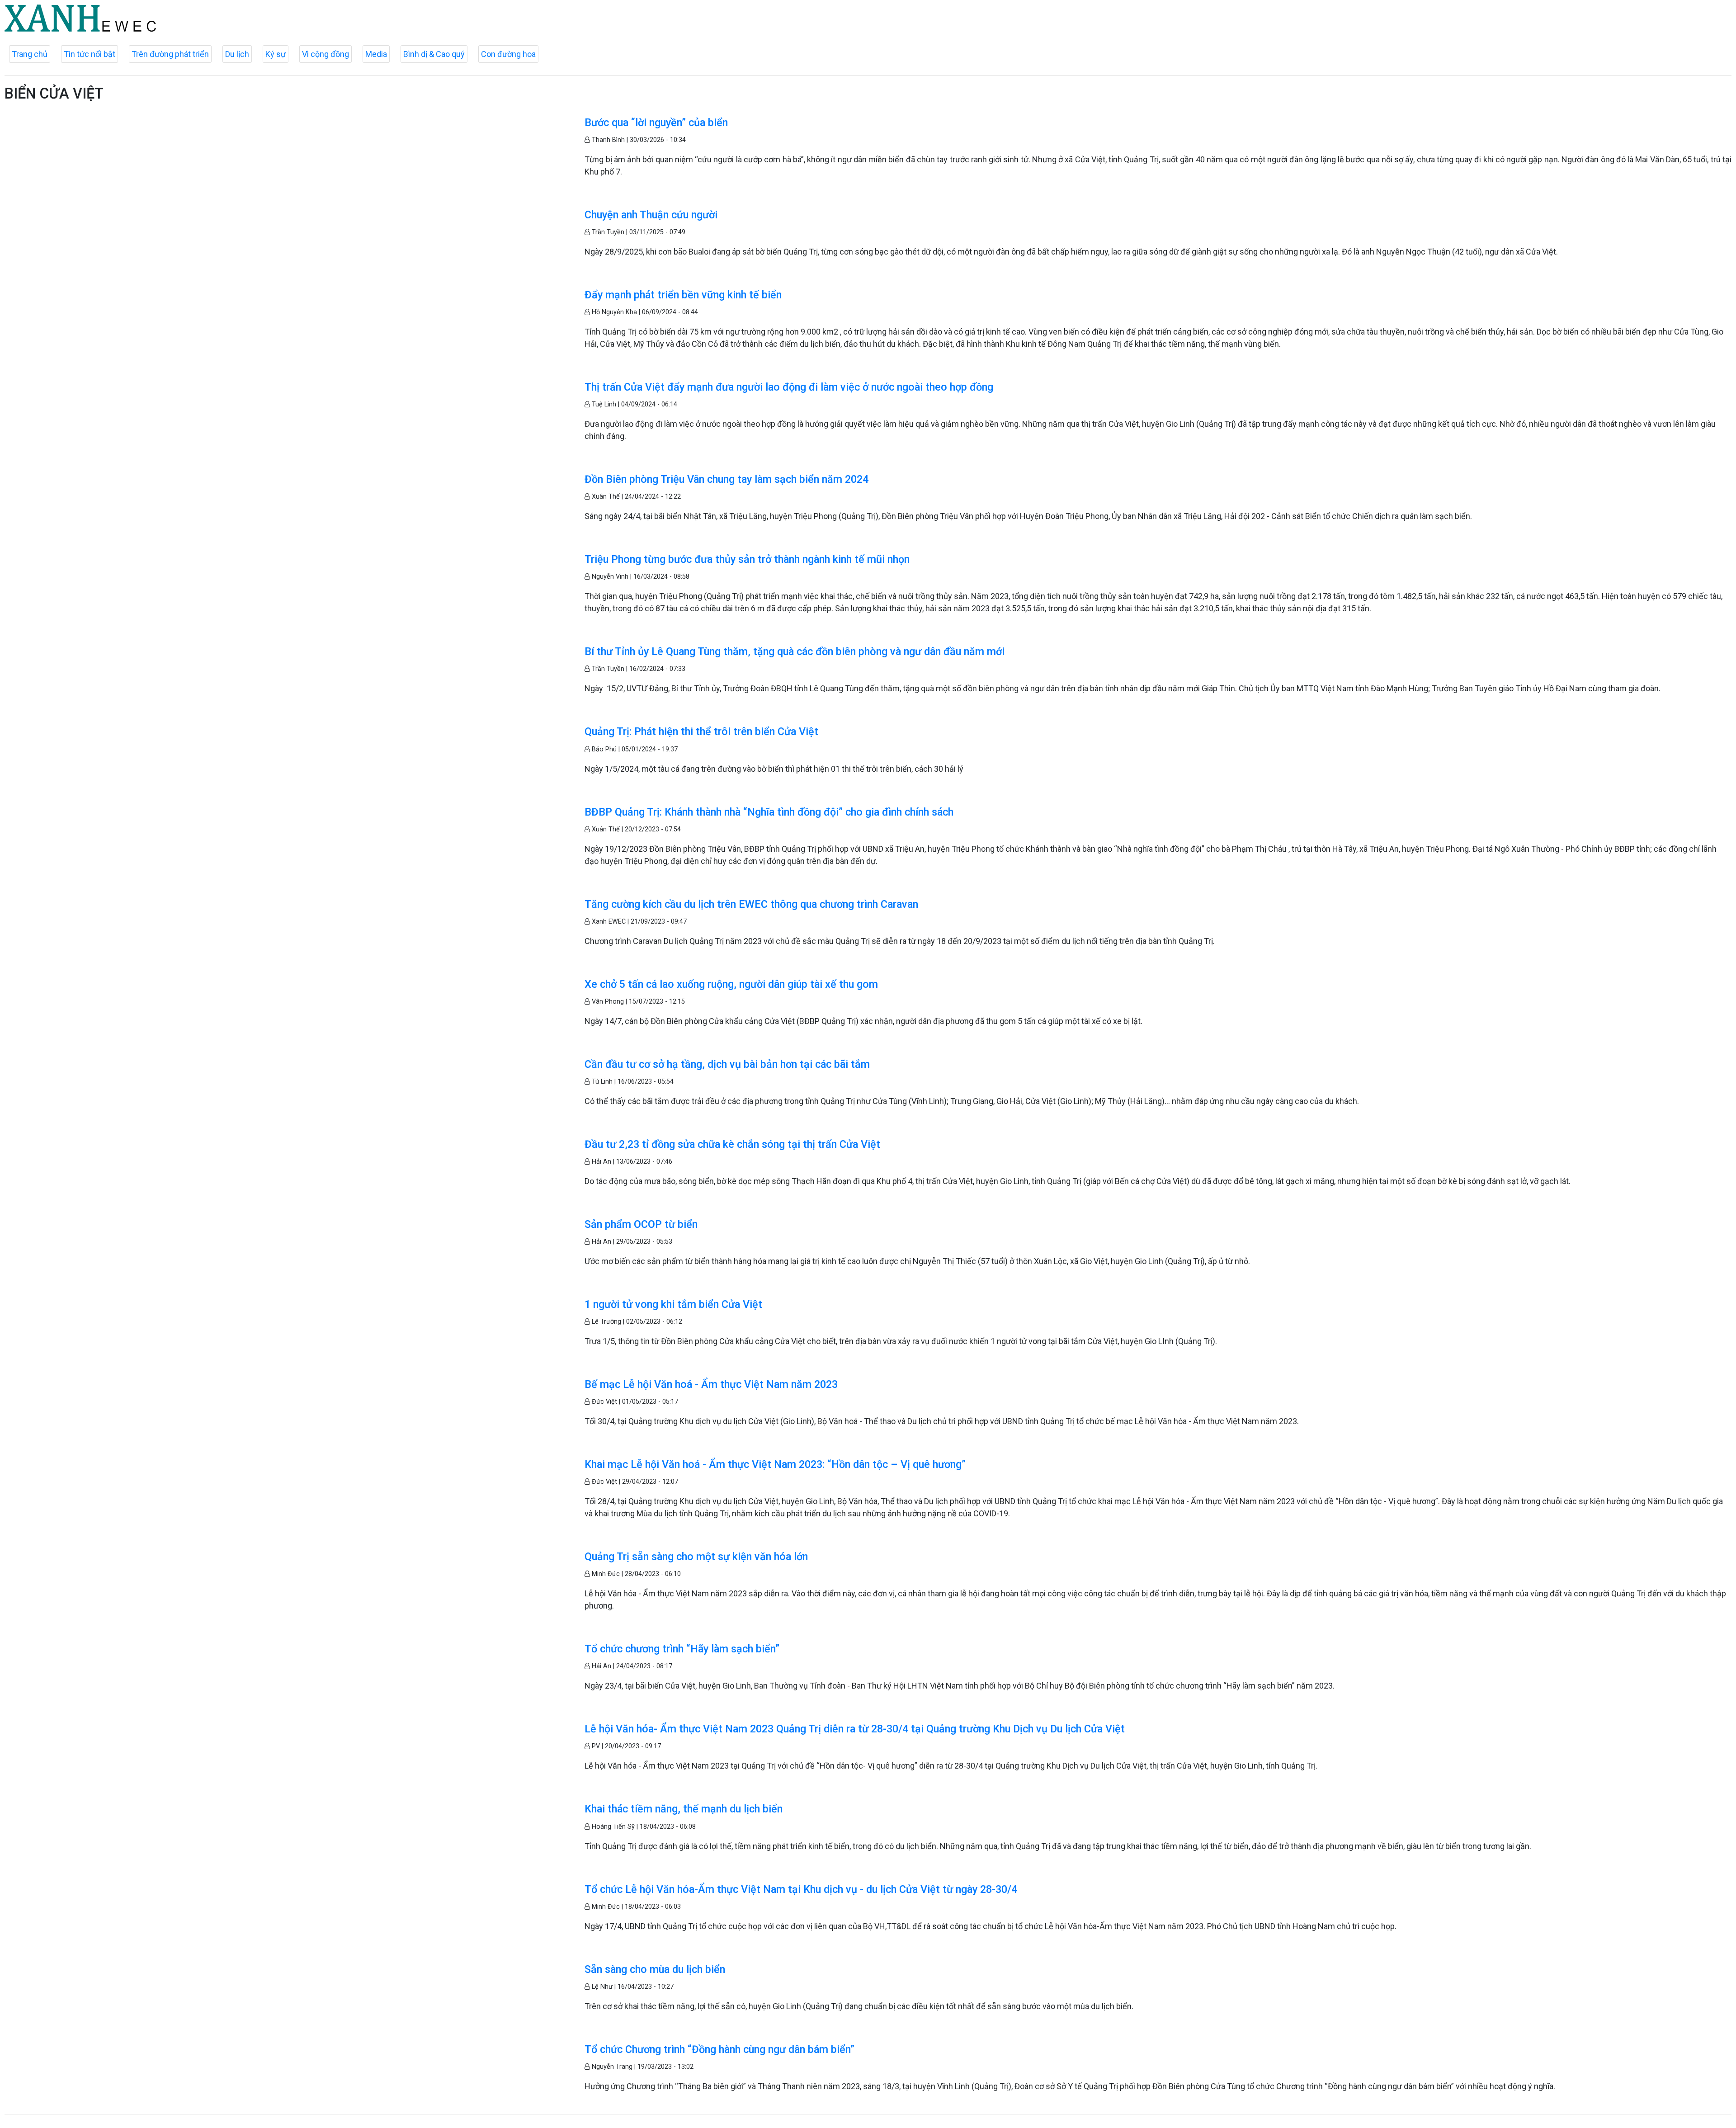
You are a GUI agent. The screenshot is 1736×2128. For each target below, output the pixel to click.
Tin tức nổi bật (90, 54)
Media (376, 54)
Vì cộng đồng (325, 54)
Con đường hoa (508, 54)
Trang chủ (30, 54)
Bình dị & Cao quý (434, 54)
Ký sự (276, 54)
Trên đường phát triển (170, 54)
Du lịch (237, 54)
